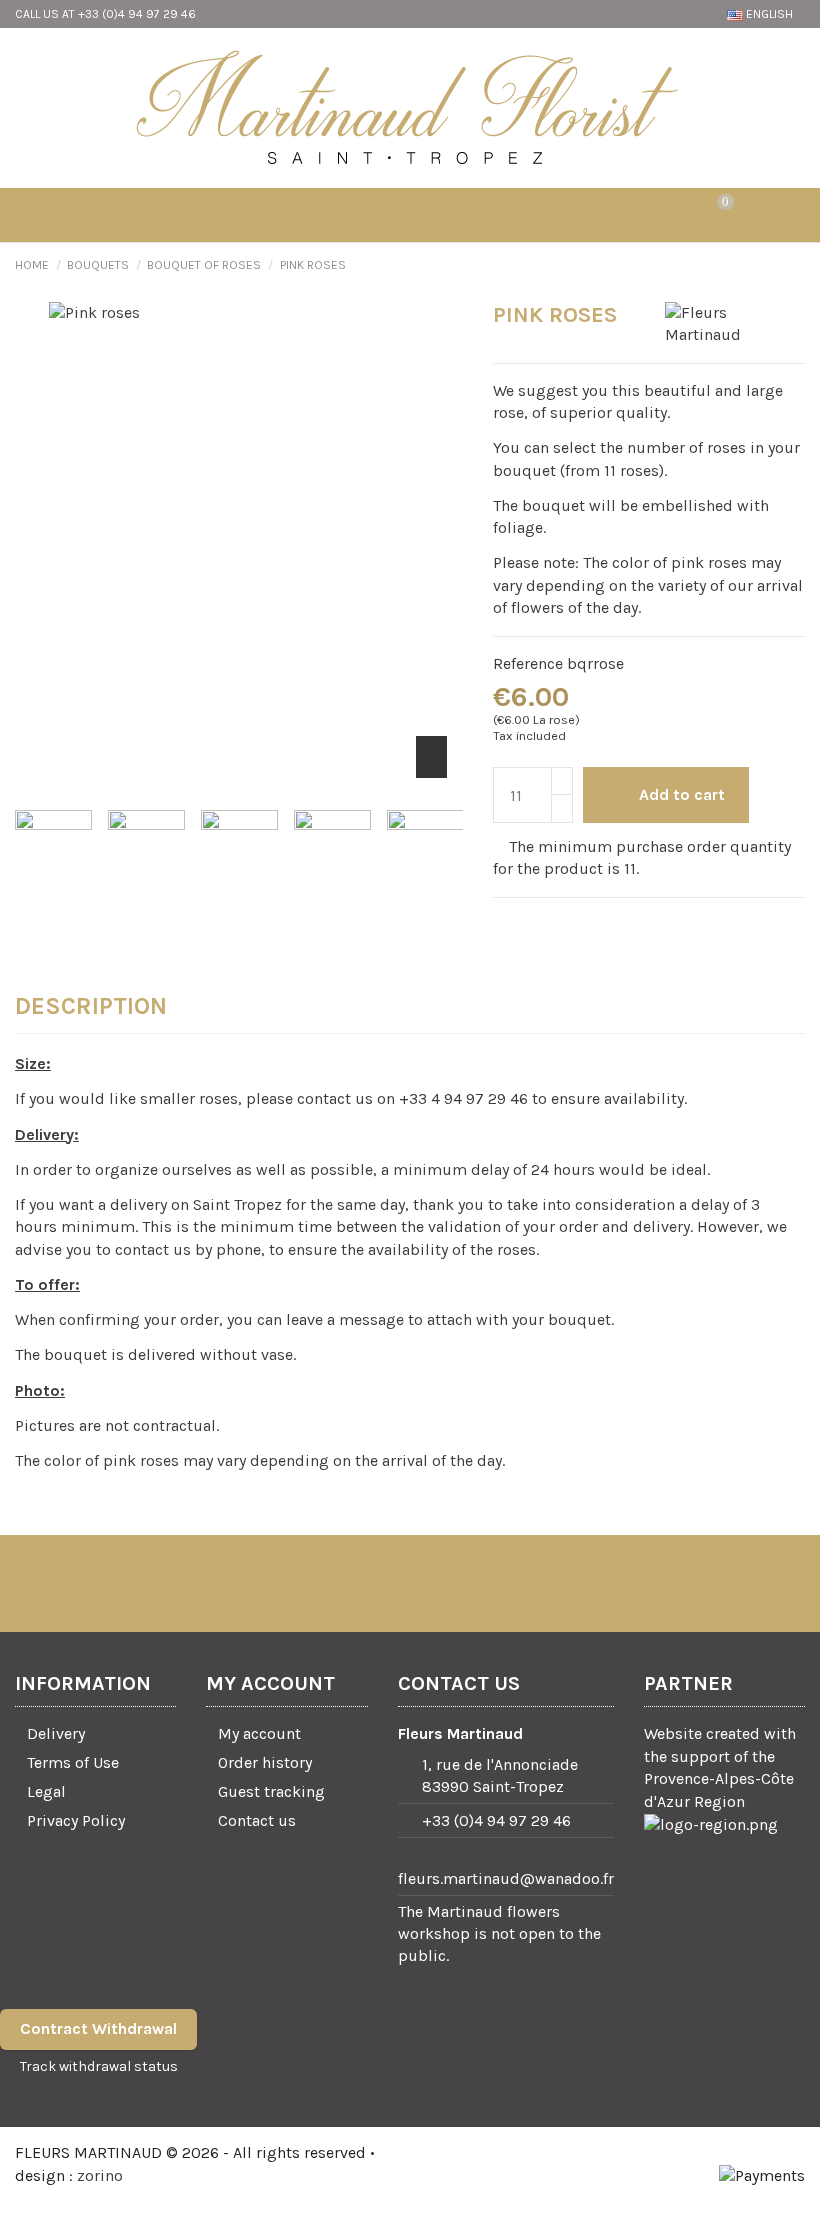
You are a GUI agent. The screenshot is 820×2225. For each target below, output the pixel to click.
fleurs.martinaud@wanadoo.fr (506, 1878)
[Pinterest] (555, 924)
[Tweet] (530, 924)
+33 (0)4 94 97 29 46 (496, 1820)
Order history (265, 1762)
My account (259, 1733)
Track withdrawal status (99, 2066)
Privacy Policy (76, 1820)
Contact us (257, 1820)
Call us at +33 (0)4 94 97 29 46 (105, 14)
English (769, 14)
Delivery (56, 1733)
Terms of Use (73, 1762)
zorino (100, 2175)
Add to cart (682, 794)
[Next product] (795, 265)
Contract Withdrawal (98, 2028)
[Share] (504, 924)
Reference (528, 663)
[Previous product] (773, 265)
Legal (46, 1791)
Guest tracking (271, 1791)
